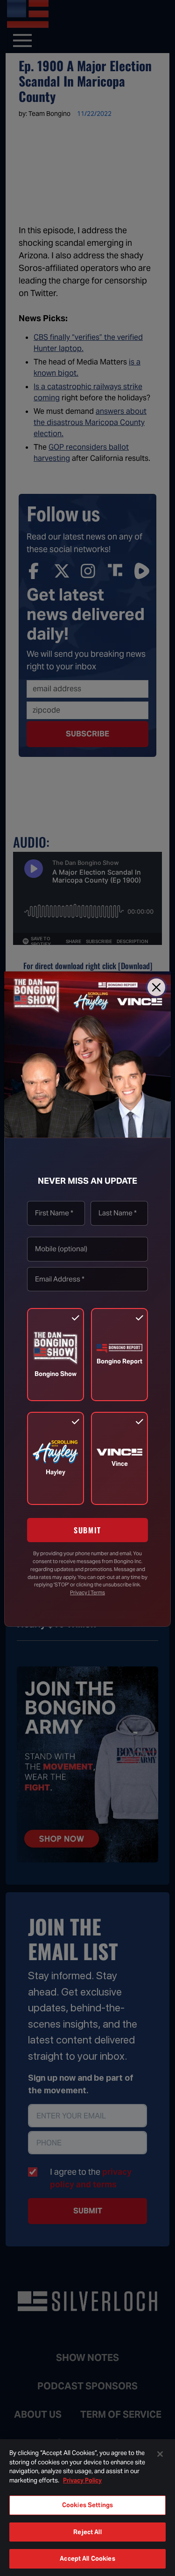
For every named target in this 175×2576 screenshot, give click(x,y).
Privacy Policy (82, 2480)
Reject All (87, 2532)
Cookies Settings (87, 2505)
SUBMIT (87, 1530)
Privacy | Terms (87, 1592)
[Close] (156, 987)
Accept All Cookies (87, 2559)
